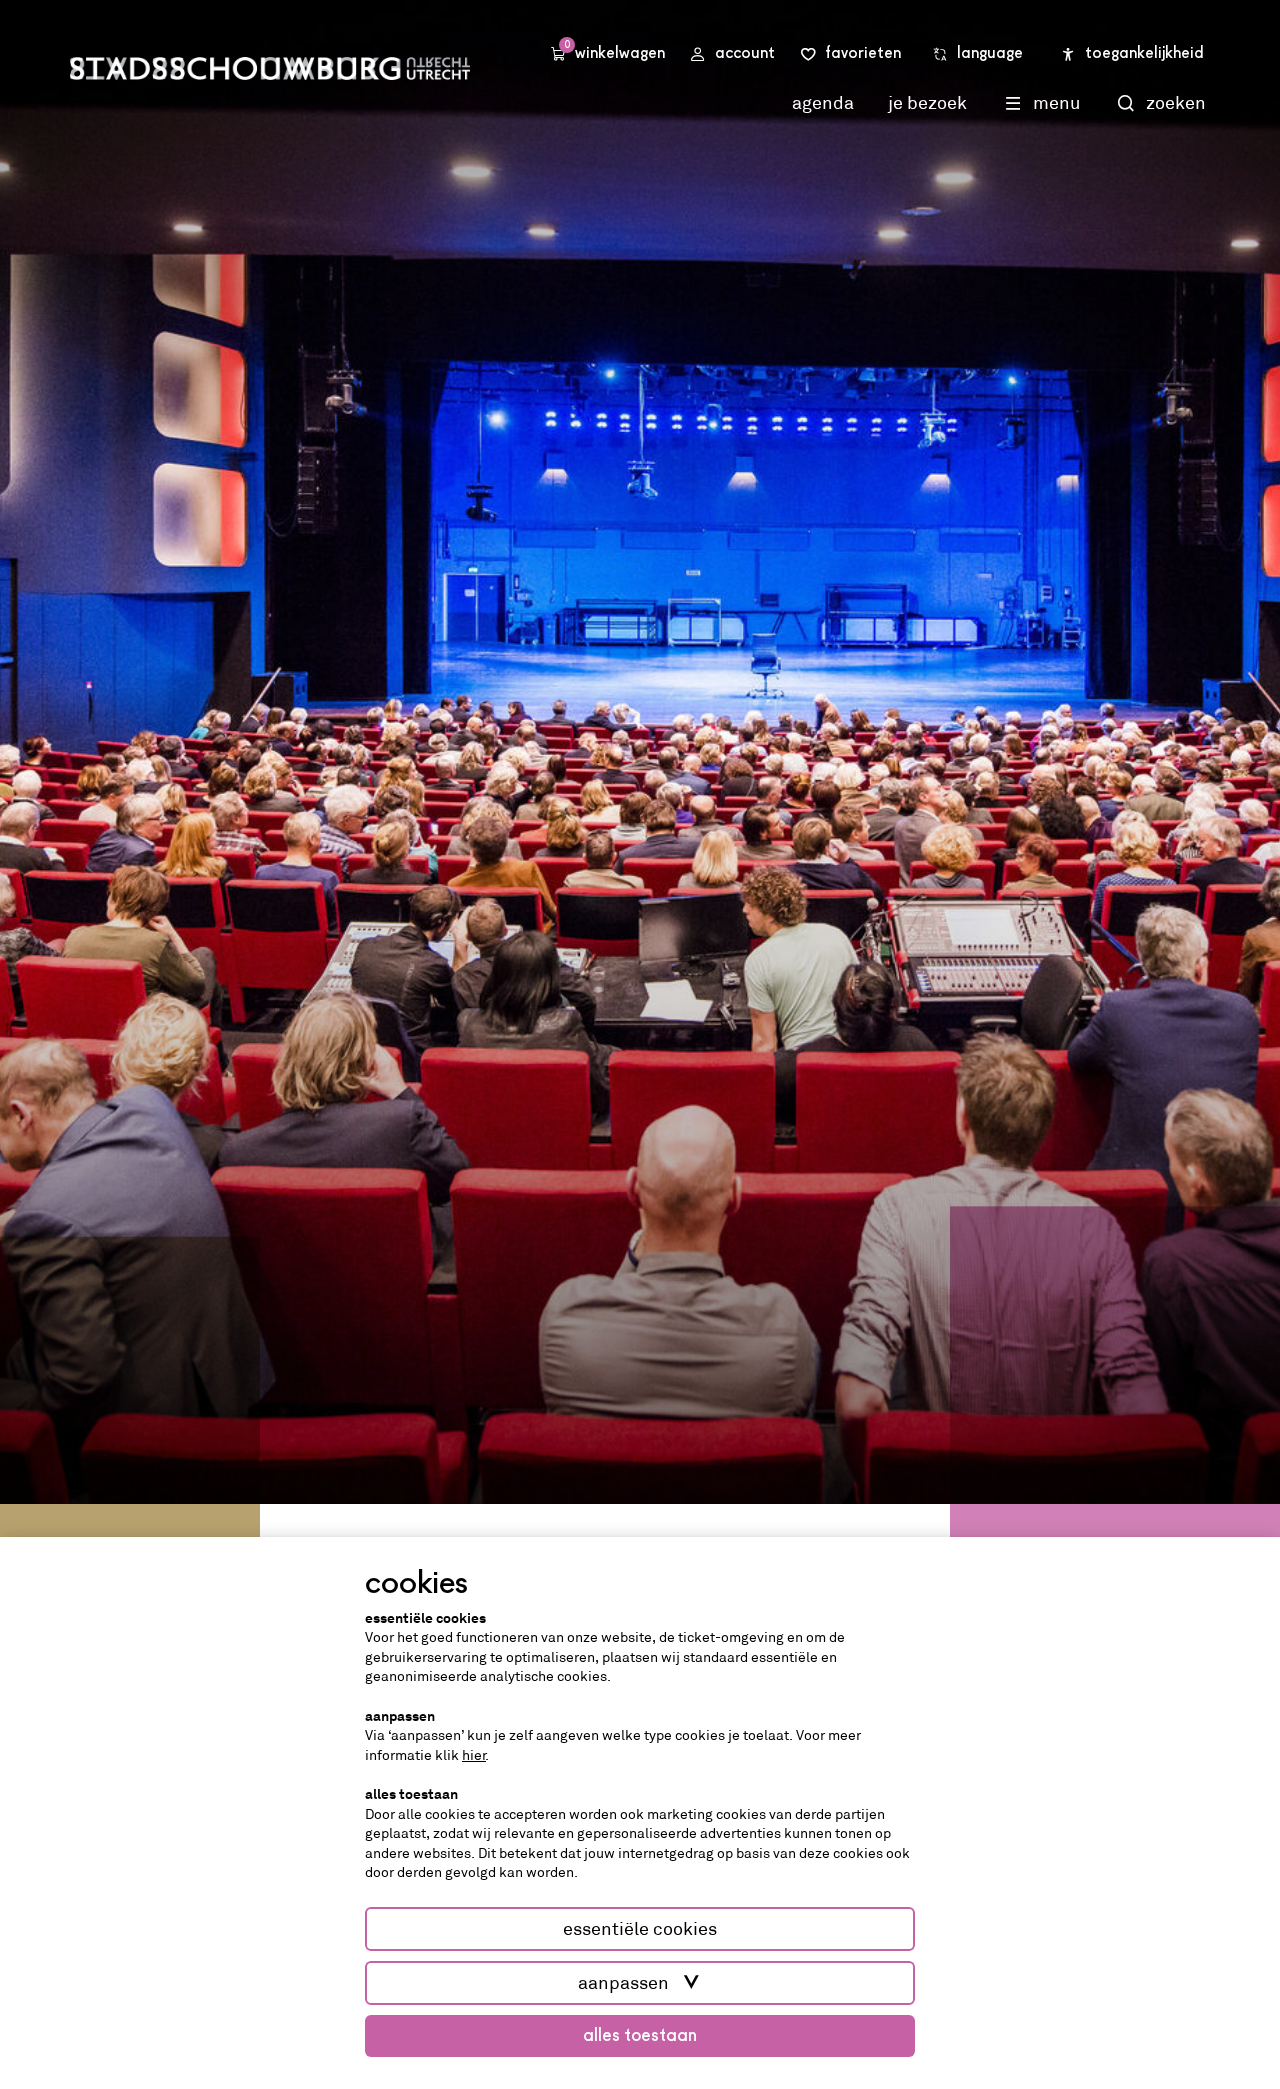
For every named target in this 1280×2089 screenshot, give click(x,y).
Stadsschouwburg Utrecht (270, 68)
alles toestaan (640, 2036)
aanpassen (623, 1983)
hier (474, 1755)
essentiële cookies (640, 1929)
